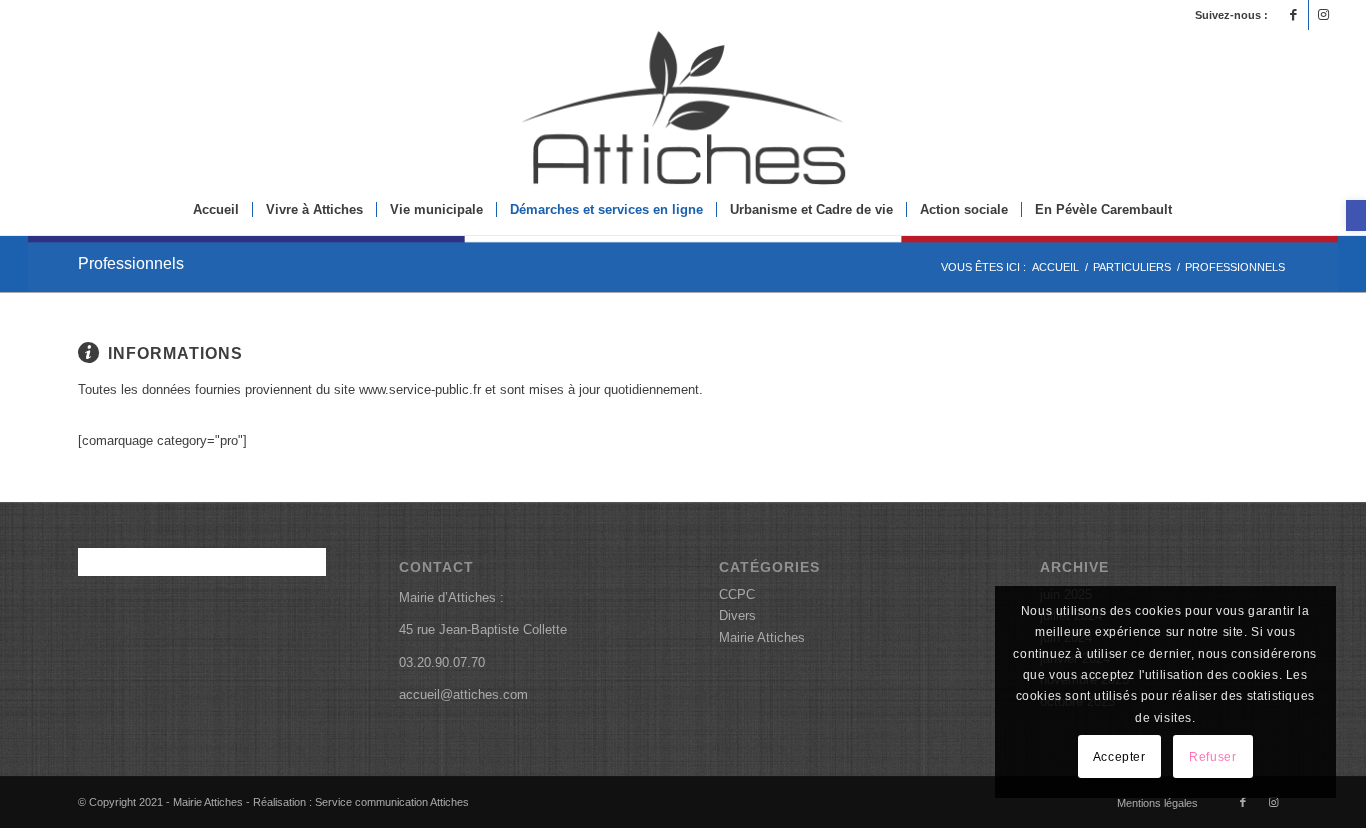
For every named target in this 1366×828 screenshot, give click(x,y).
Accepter (1119, 757)
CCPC (737, 594)
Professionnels (131, 263)
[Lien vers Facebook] (1293, 15)
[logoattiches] (683, 107)
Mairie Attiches (762, 637)
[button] (1356, 215)
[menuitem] (216, 210)
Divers (737, 615)
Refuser (1212, 757)
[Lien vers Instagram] (1324, 15)
